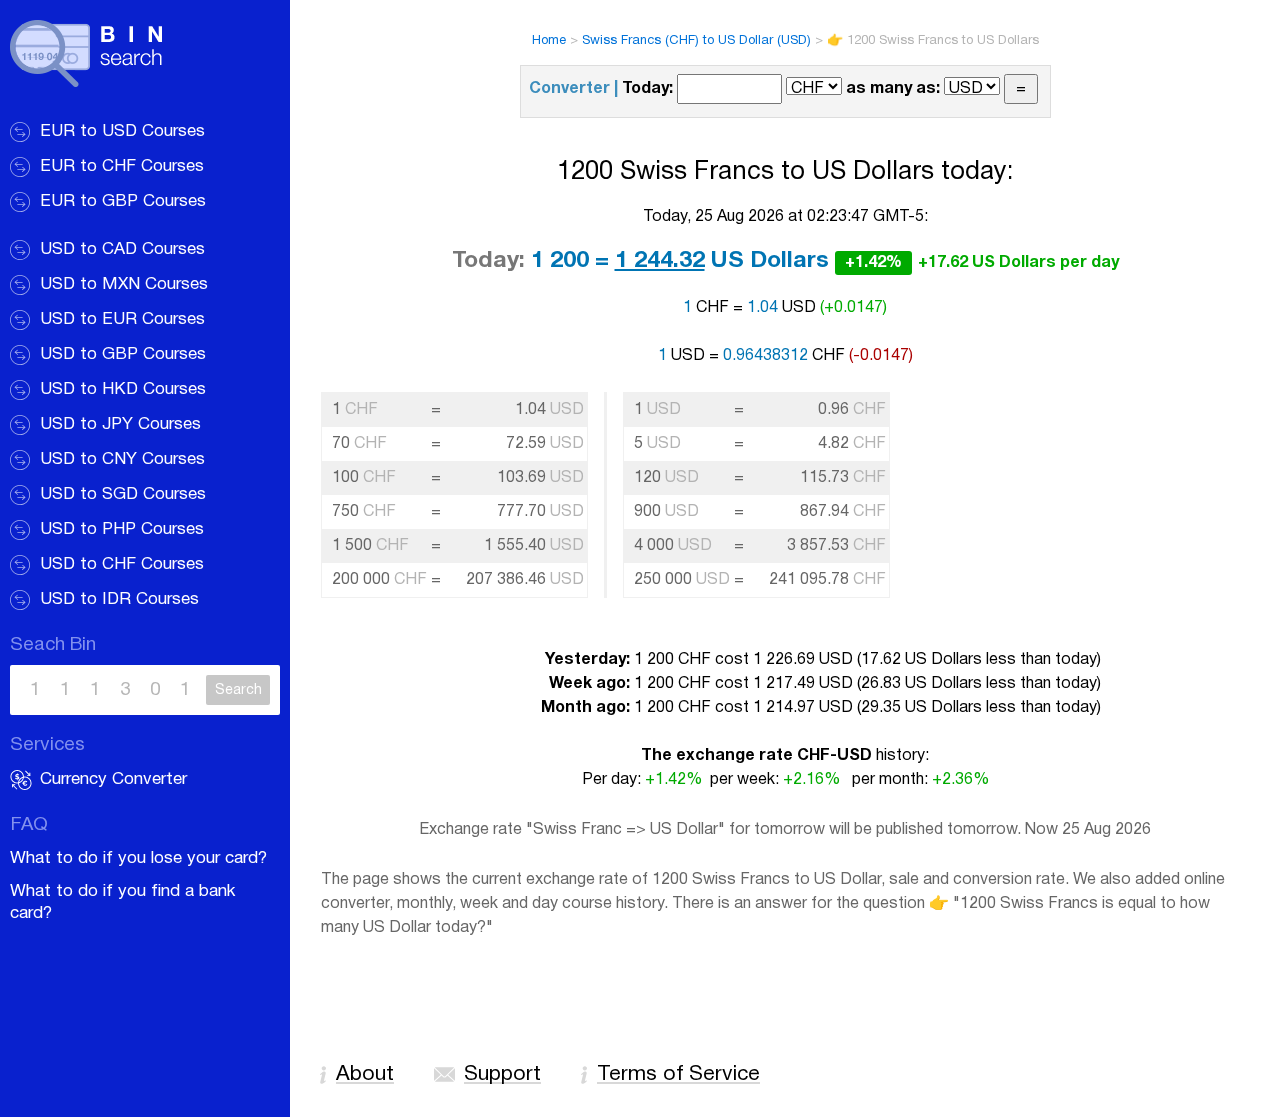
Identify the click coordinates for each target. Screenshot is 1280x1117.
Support (502, 1074)
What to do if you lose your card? (138, 858)
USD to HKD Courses (123, 389)
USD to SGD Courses (123, 494)
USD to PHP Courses (122, 529)
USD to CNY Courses (122, 459)
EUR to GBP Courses (123, 201)
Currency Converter (113, 779)
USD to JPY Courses (120, 424)
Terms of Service (678, 1074)
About (365, 1074)
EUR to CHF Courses (122, 166)
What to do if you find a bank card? (122, 902)
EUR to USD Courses (122, 131)
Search (238, 690)
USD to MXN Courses (124, 284)
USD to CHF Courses (122, 564)
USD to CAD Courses (122, 249)
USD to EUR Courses (122, 319)
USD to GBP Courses (123, 354)
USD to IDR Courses (119, 599)
